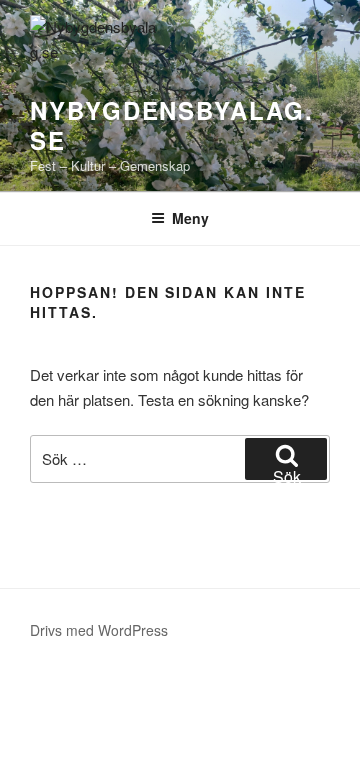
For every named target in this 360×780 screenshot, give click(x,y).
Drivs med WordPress (99, 630)
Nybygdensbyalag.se (172, 125)
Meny (190, 218)
